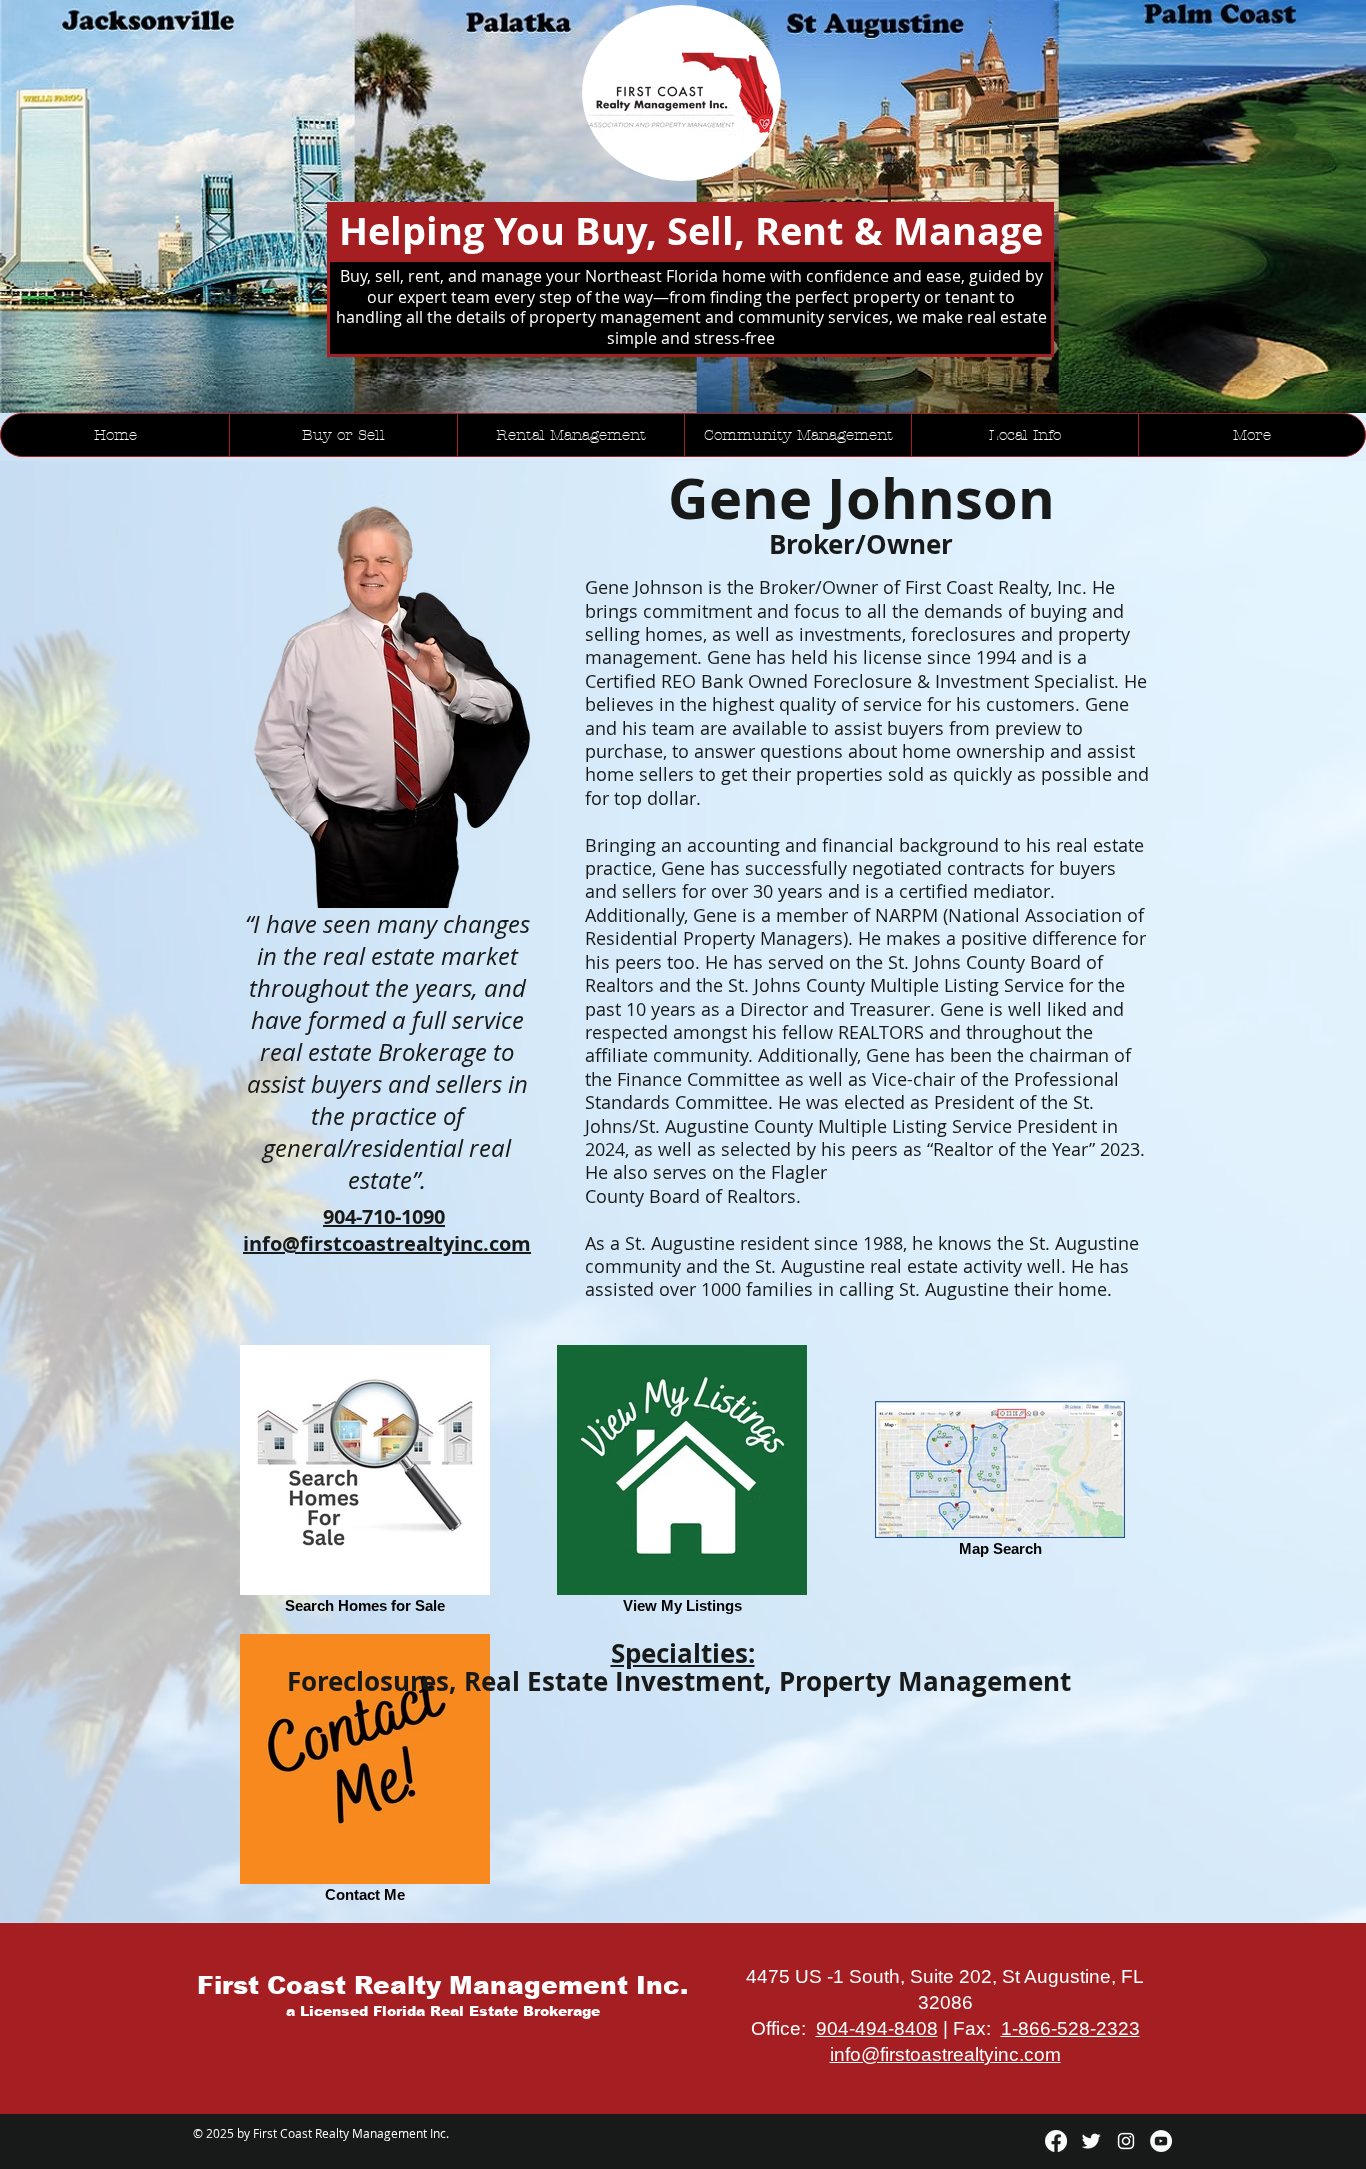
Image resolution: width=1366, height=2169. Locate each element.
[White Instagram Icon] (1126, 2141)
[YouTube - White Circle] (1161, 2141)
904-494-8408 (877, 2028)
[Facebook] (1056, 2141)
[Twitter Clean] (1091, 2141)
